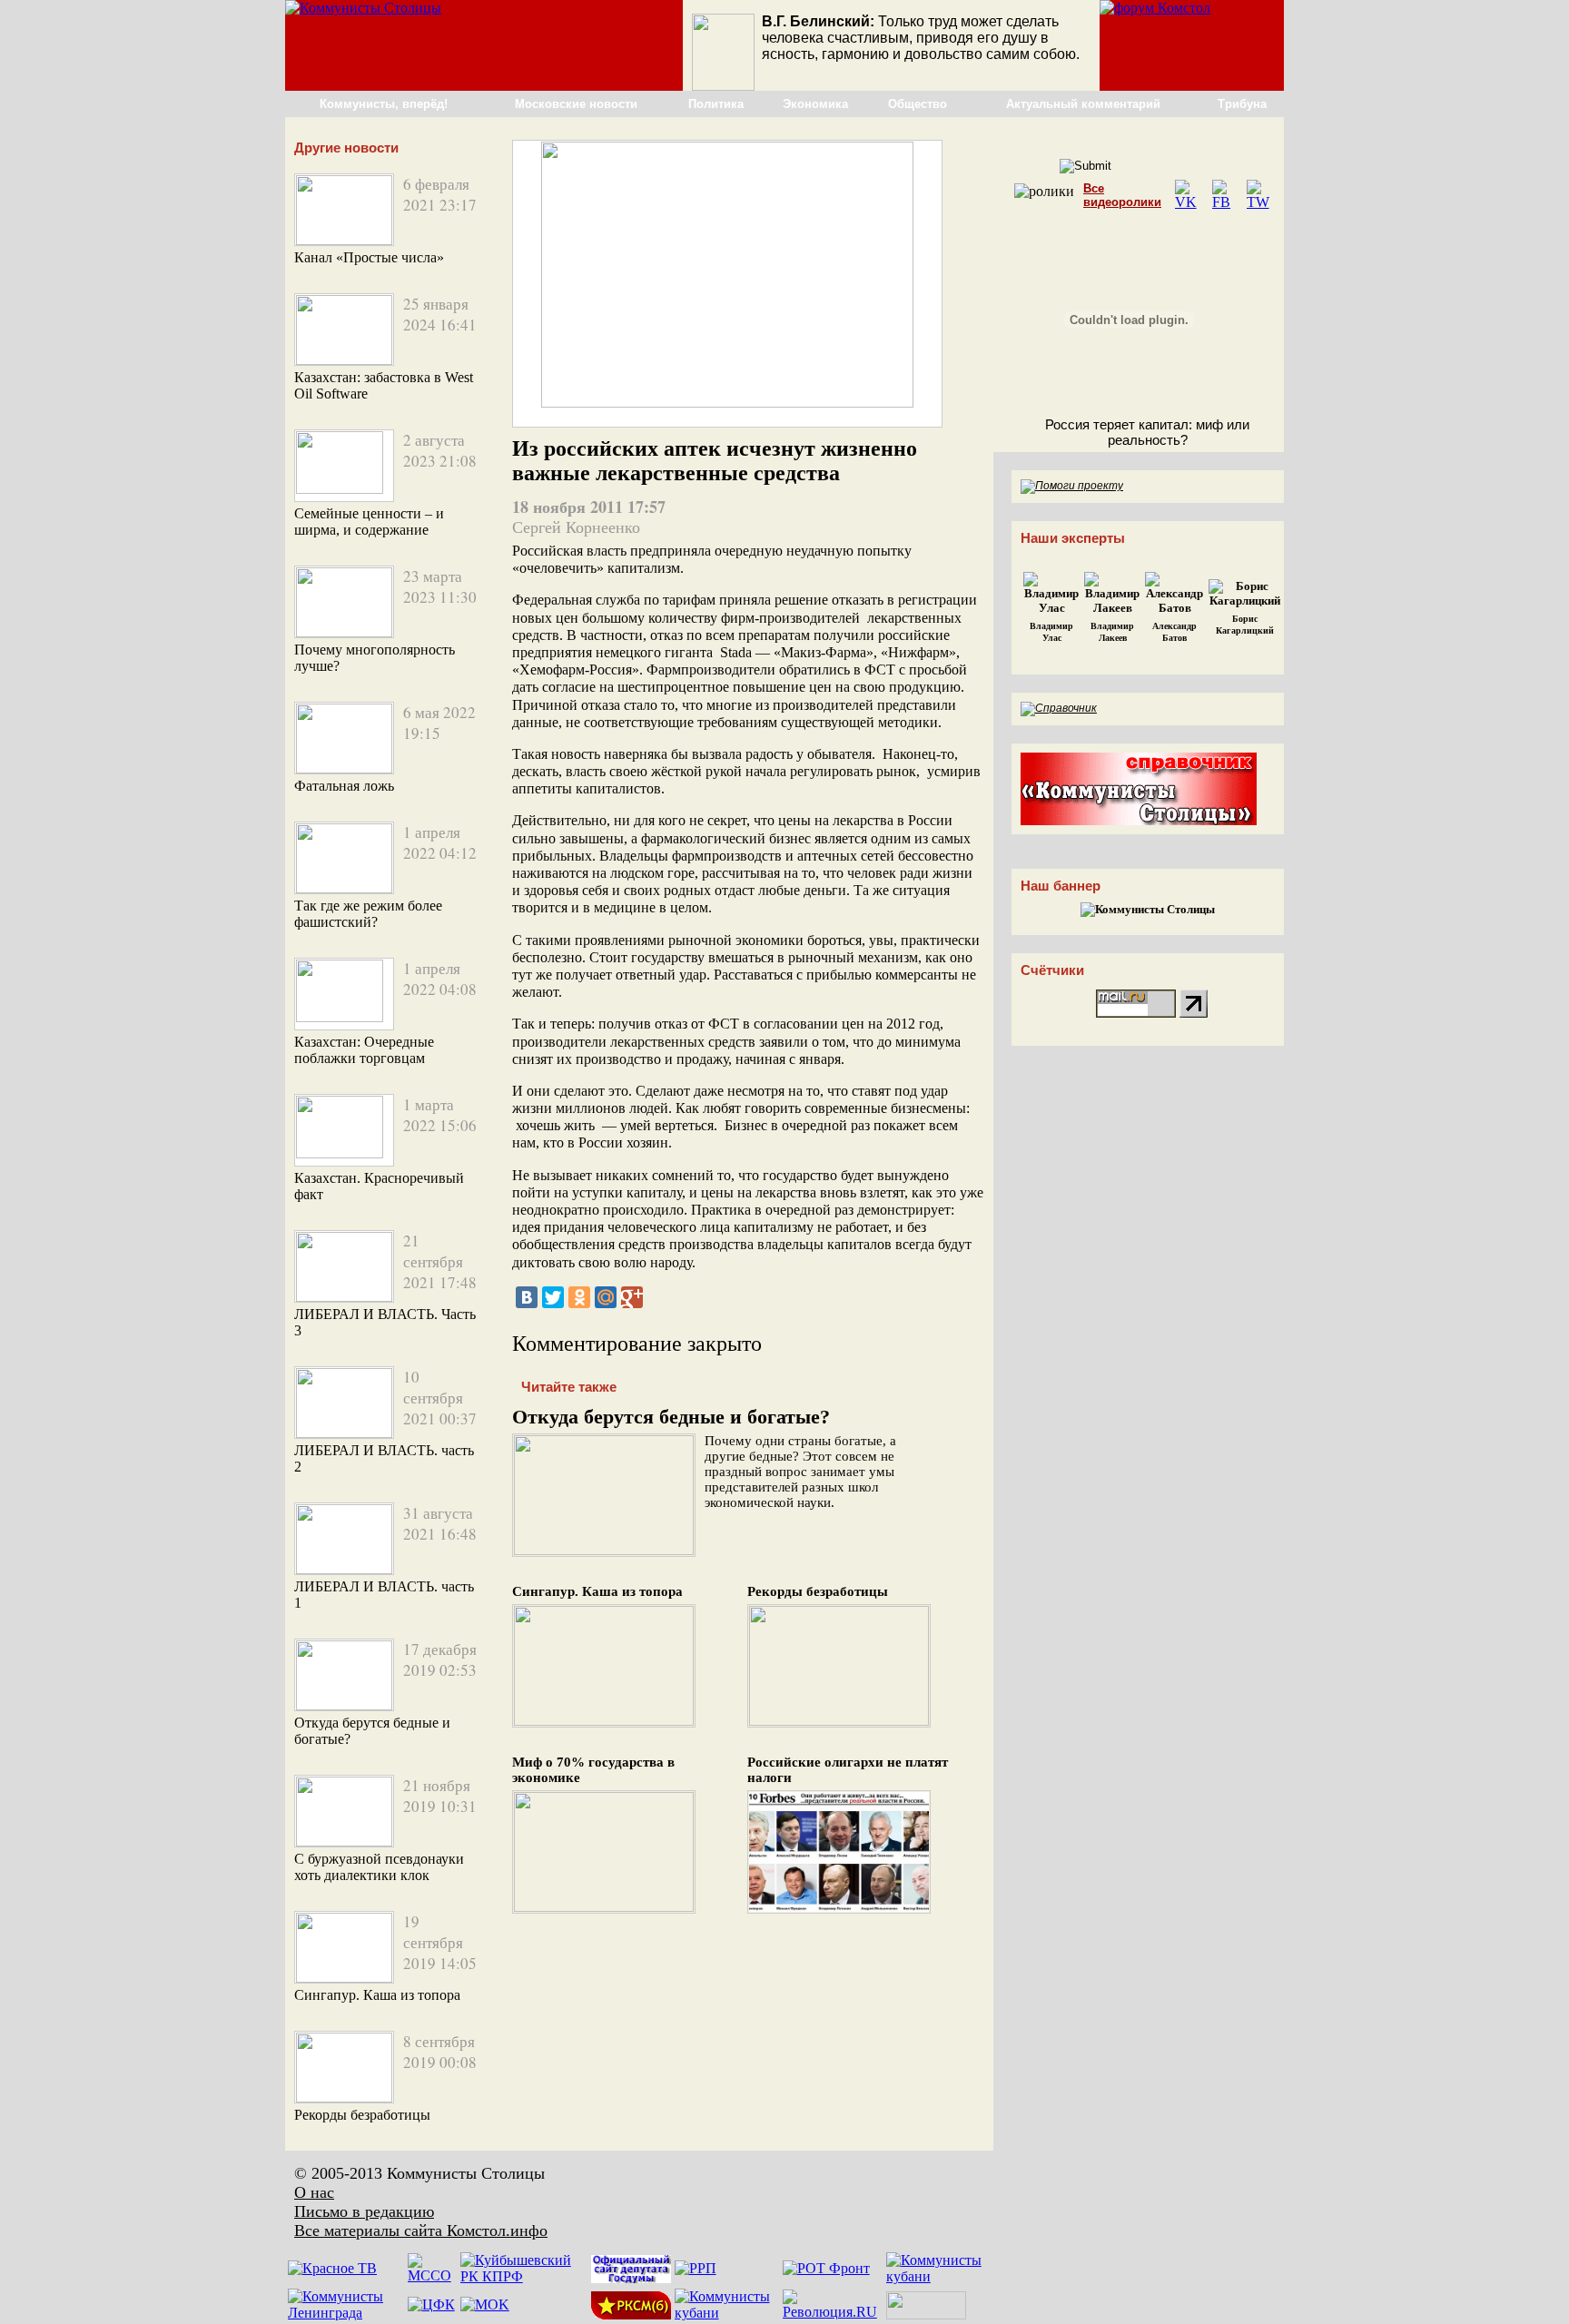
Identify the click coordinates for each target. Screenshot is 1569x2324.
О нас (314, 2192)
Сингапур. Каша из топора (377, 1995)
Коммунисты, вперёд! (384, 104)
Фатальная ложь (344, 786)
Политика (716, 104)
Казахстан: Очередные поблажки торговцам (364, 1050)
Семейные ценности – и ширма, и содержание (369, 522)
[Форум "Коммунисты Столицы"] (1155, 8)
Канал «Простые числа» (369, 257)
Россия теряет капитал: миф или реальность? (1147, 432)
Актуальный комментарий (1083, 104)
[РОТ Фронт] (826, 2268)
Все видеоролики (1122, 195)
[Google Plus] (632, 1297)
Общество (918, 104)
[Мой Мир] (606, 1297)
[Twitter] (553, 1297)
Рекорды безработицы (362, 2115)
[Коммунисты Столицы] (363, 8)
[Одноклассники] (579, 1297)
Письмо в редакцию (364, 2211)
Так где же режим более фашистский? (368, 914)
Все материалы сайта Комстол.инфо (421, 2230)
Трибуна (1242, 104)
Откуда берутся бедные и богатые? (671, 1417)
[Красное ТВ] (332, 2268)
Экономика (815, 104)
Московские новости (576, 104)
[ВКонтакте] (527, 1297)
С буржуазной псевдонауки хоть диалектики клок (379, 1867)
